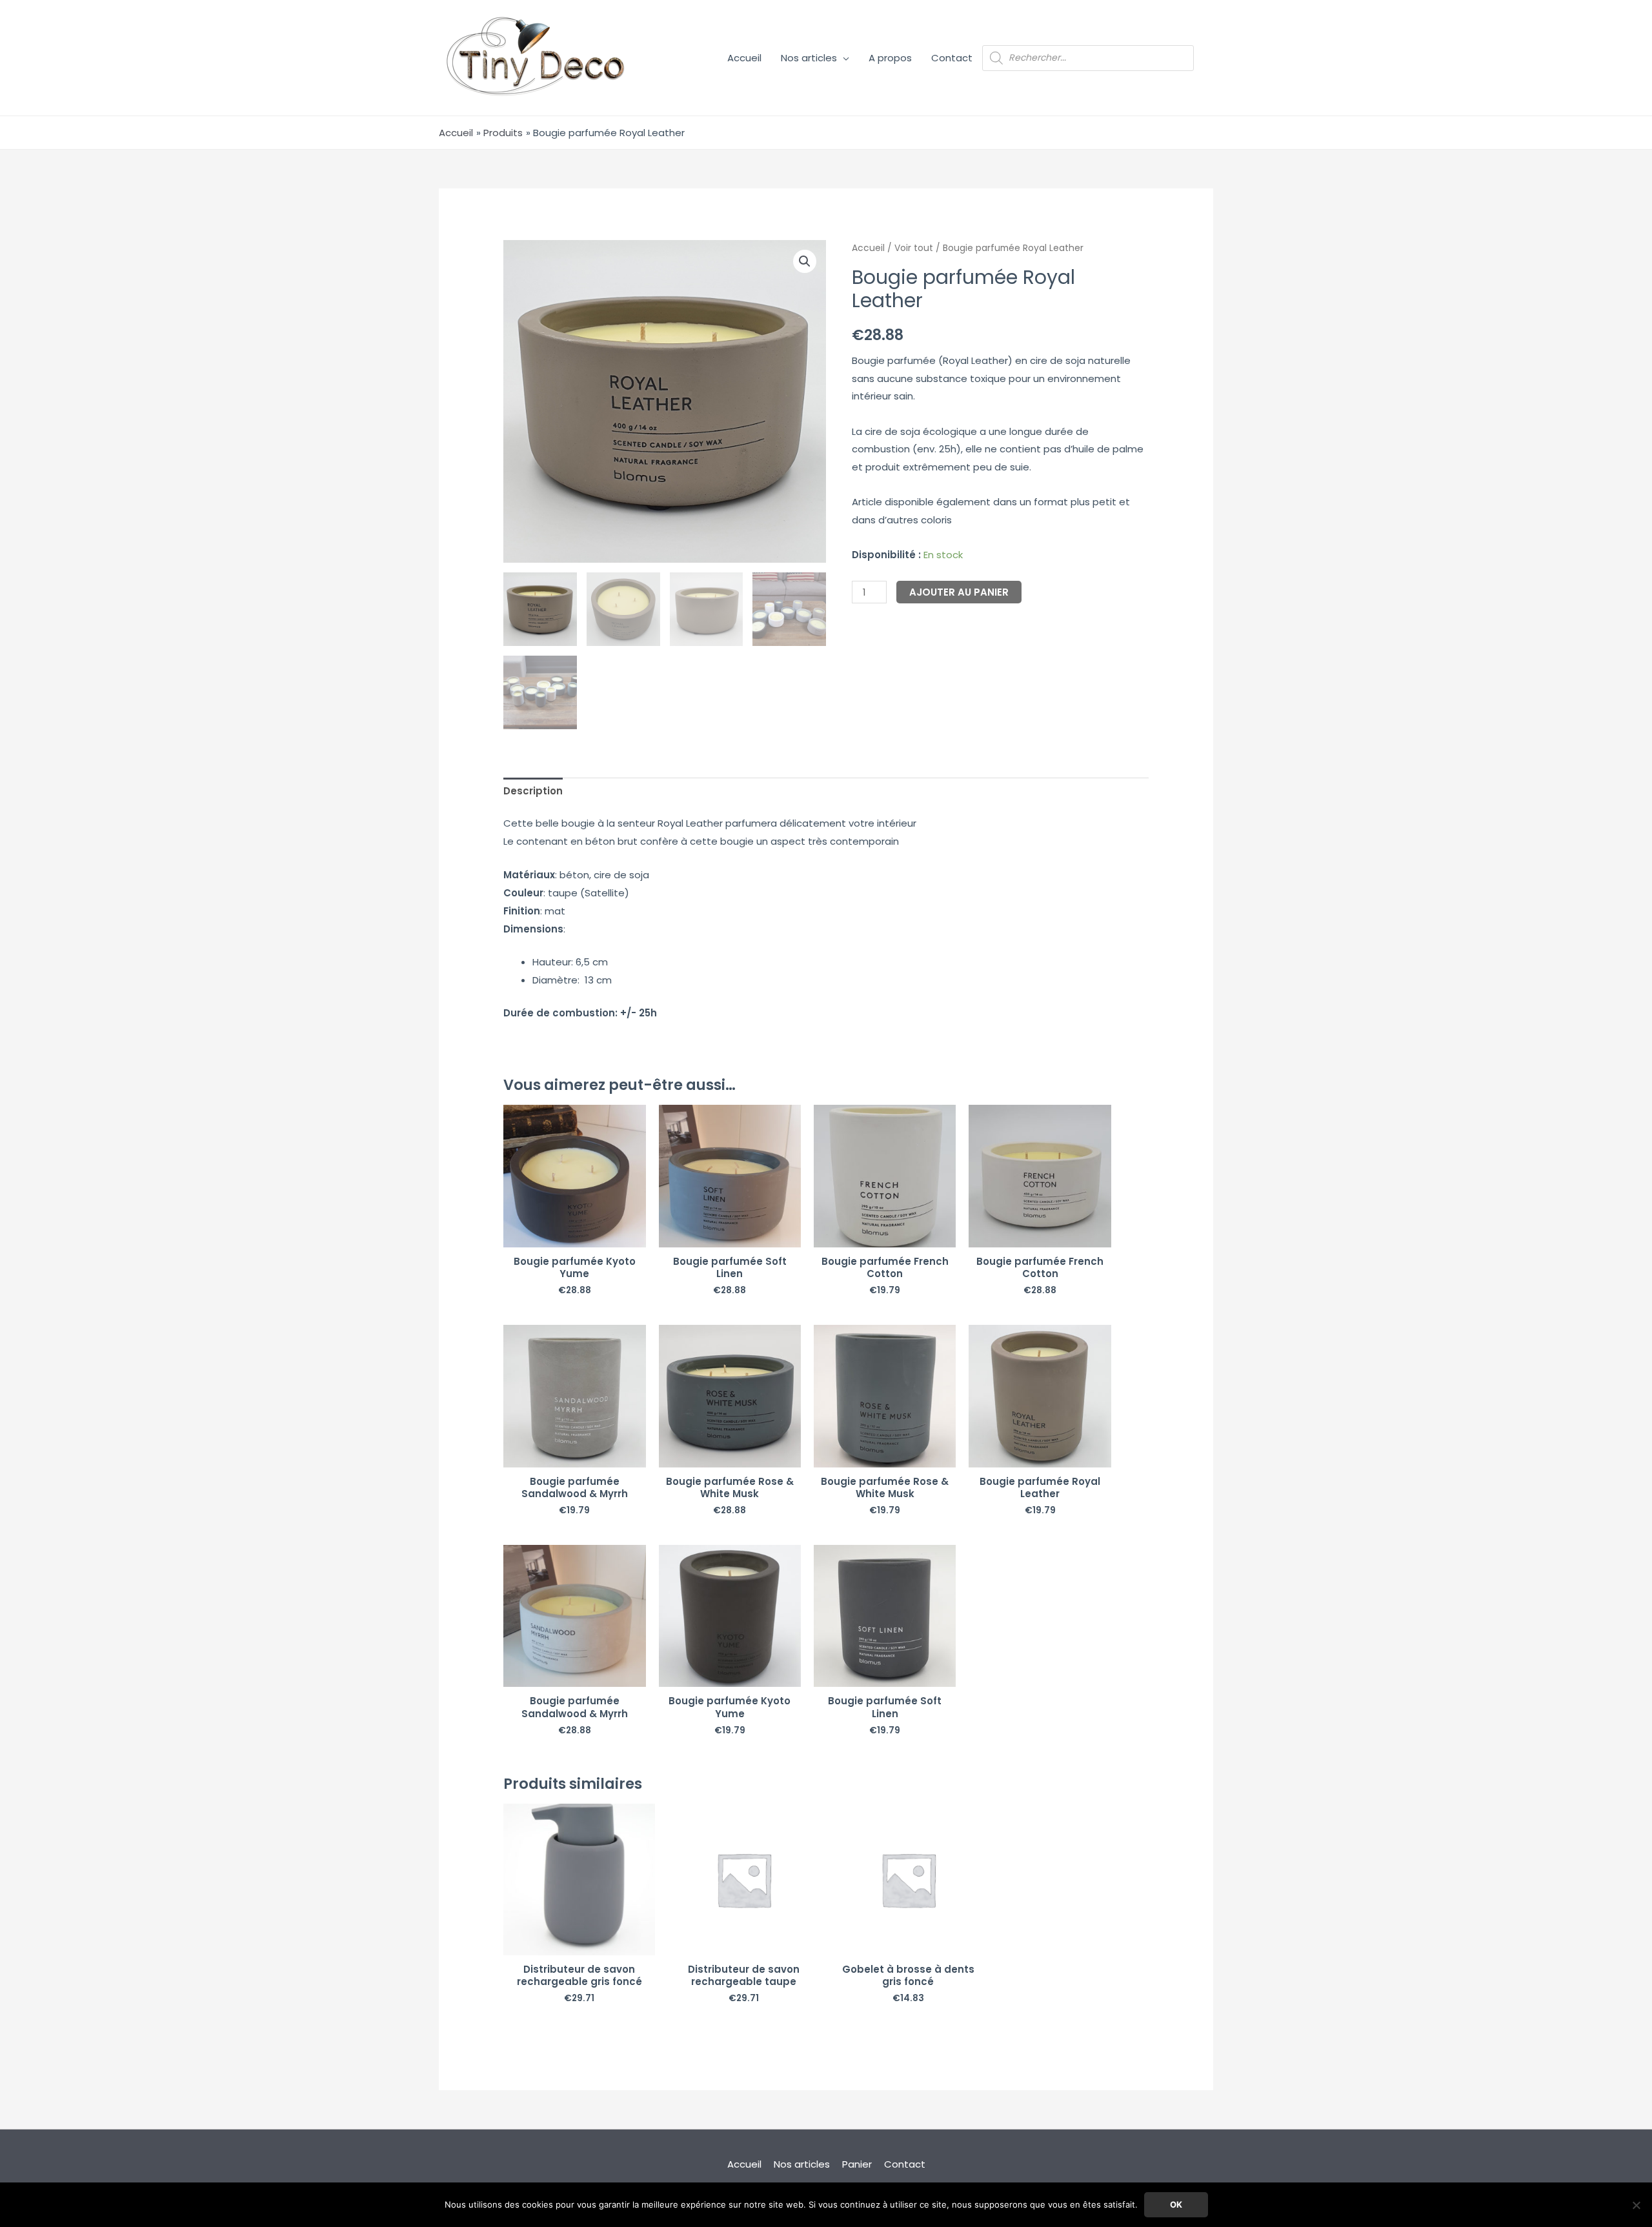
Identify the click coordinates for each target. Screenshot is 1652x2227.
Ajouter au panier (959, 592)
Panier (857, 2164)
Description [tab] (533, 791)
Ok (1176, 2204)
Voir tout (914, 248)
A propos (890, 58)
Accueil (744, 58)
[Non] (1636, 2205)
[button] (805, 261)
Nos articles (809, 58)
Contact (952, 58)
